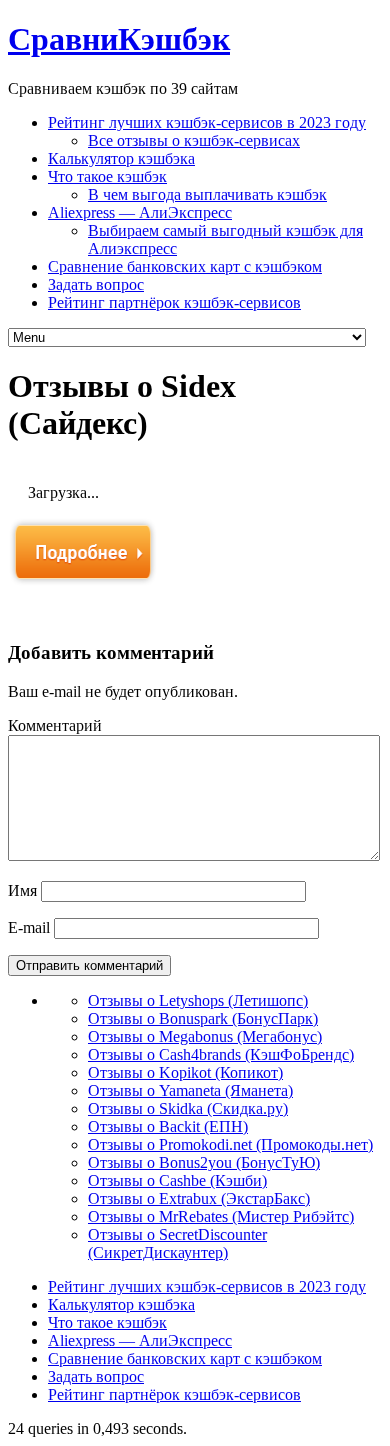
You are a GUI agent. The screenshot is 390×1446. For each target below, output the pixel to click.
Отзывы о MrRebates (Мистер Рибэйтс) (221, 1216)
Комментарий (55, 725)
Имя (22, 890)
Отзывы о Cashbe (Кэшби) (177, 1180)
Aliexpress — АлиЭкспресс (140, 212)
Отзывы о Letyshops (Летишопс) (198, 1000)
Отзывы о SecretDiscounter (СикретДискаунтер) (177, 1243)
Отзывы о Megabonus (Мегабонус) (205, 1036)
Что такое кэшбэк (107, 176)
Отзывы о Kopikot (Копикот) (185, 1072)
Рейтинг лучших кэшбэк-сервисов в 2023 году (207, 122)
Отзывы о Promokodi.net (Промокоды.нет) (230, 1144)
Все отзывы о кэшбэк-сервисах (194, 140)
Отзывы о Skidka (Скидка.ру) (188, 1108)
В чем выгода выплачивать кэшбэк (207, 194)
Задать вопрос (96, 284)
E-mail (29, 927)
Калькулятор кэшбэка (121, 158)
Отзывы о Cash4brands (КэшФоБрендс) (221, 1054)
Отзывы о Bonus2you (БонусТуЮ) (204, 1162)
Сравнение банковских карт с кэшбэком (185, 266)
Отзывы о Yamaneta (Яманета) (190, 1090)
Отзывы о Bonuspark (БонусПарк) (203, 1018)
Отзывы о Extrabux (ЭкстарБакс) (199, 1198)
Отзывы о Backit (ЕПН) (168, 1126)
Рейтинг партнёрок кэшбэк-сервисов (174, 302)
